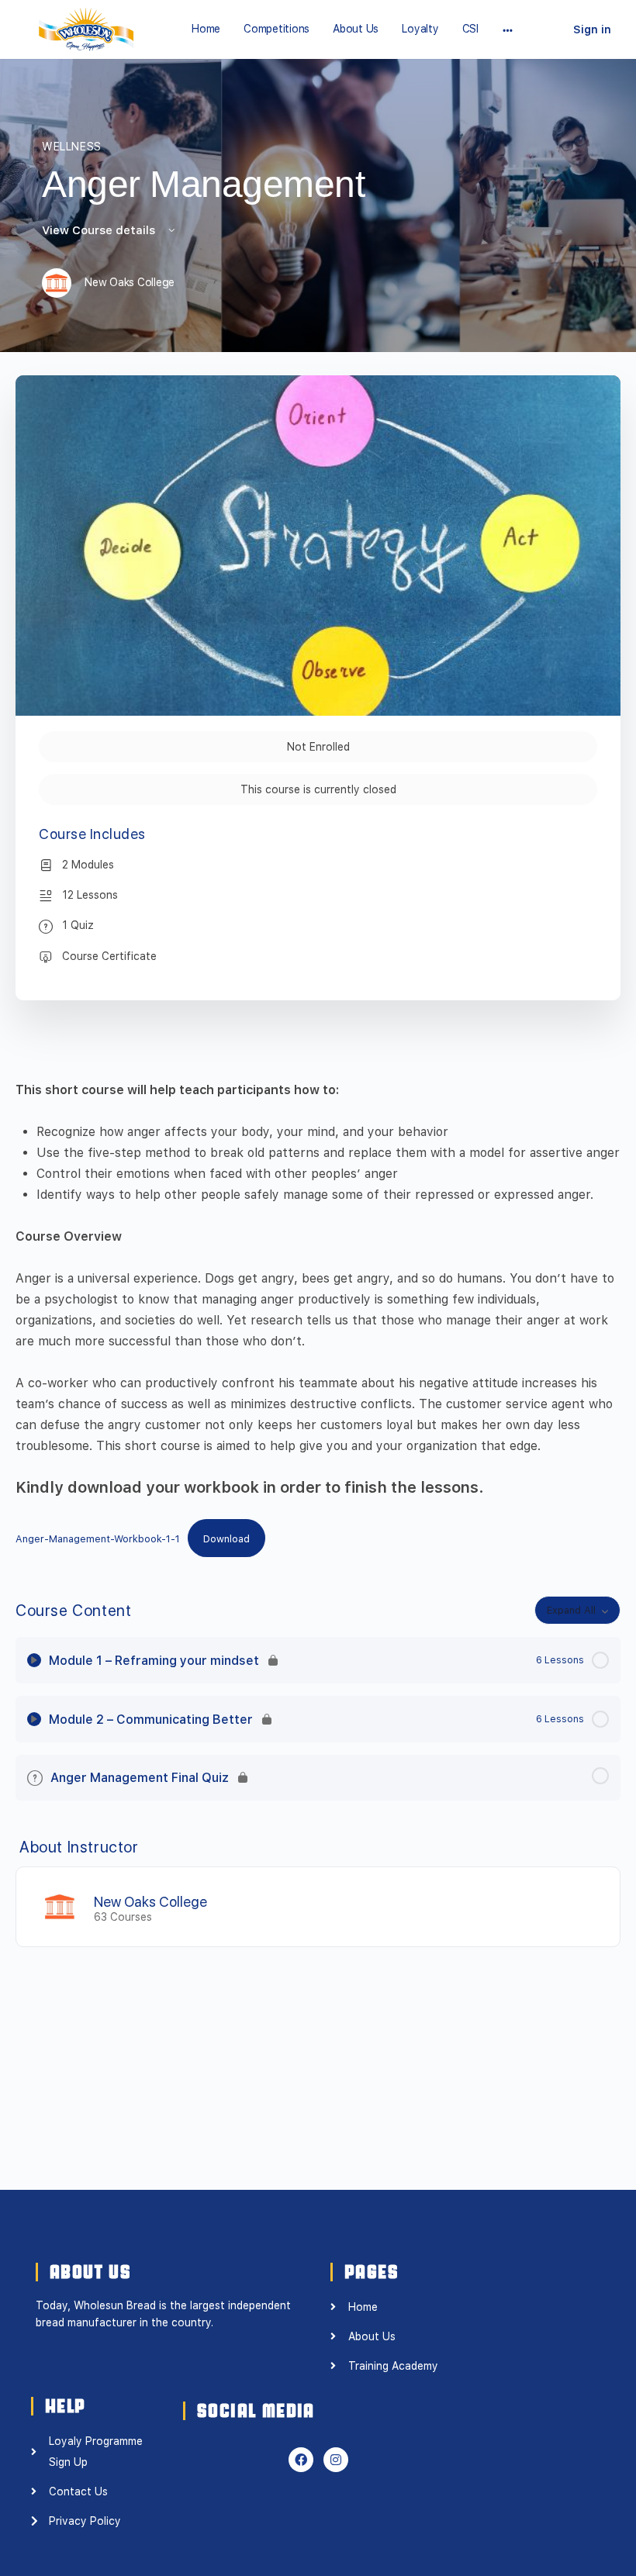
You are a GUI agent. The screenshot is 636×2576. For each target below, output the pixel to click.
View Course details (100, 230)
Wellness (72, 147)
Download (226, 1539)
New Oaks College (150, 1902)
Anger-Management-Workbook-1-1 (98, 1539)
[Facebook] (301, 2460)
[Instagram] (336, 2460)
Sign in (592, 29)
